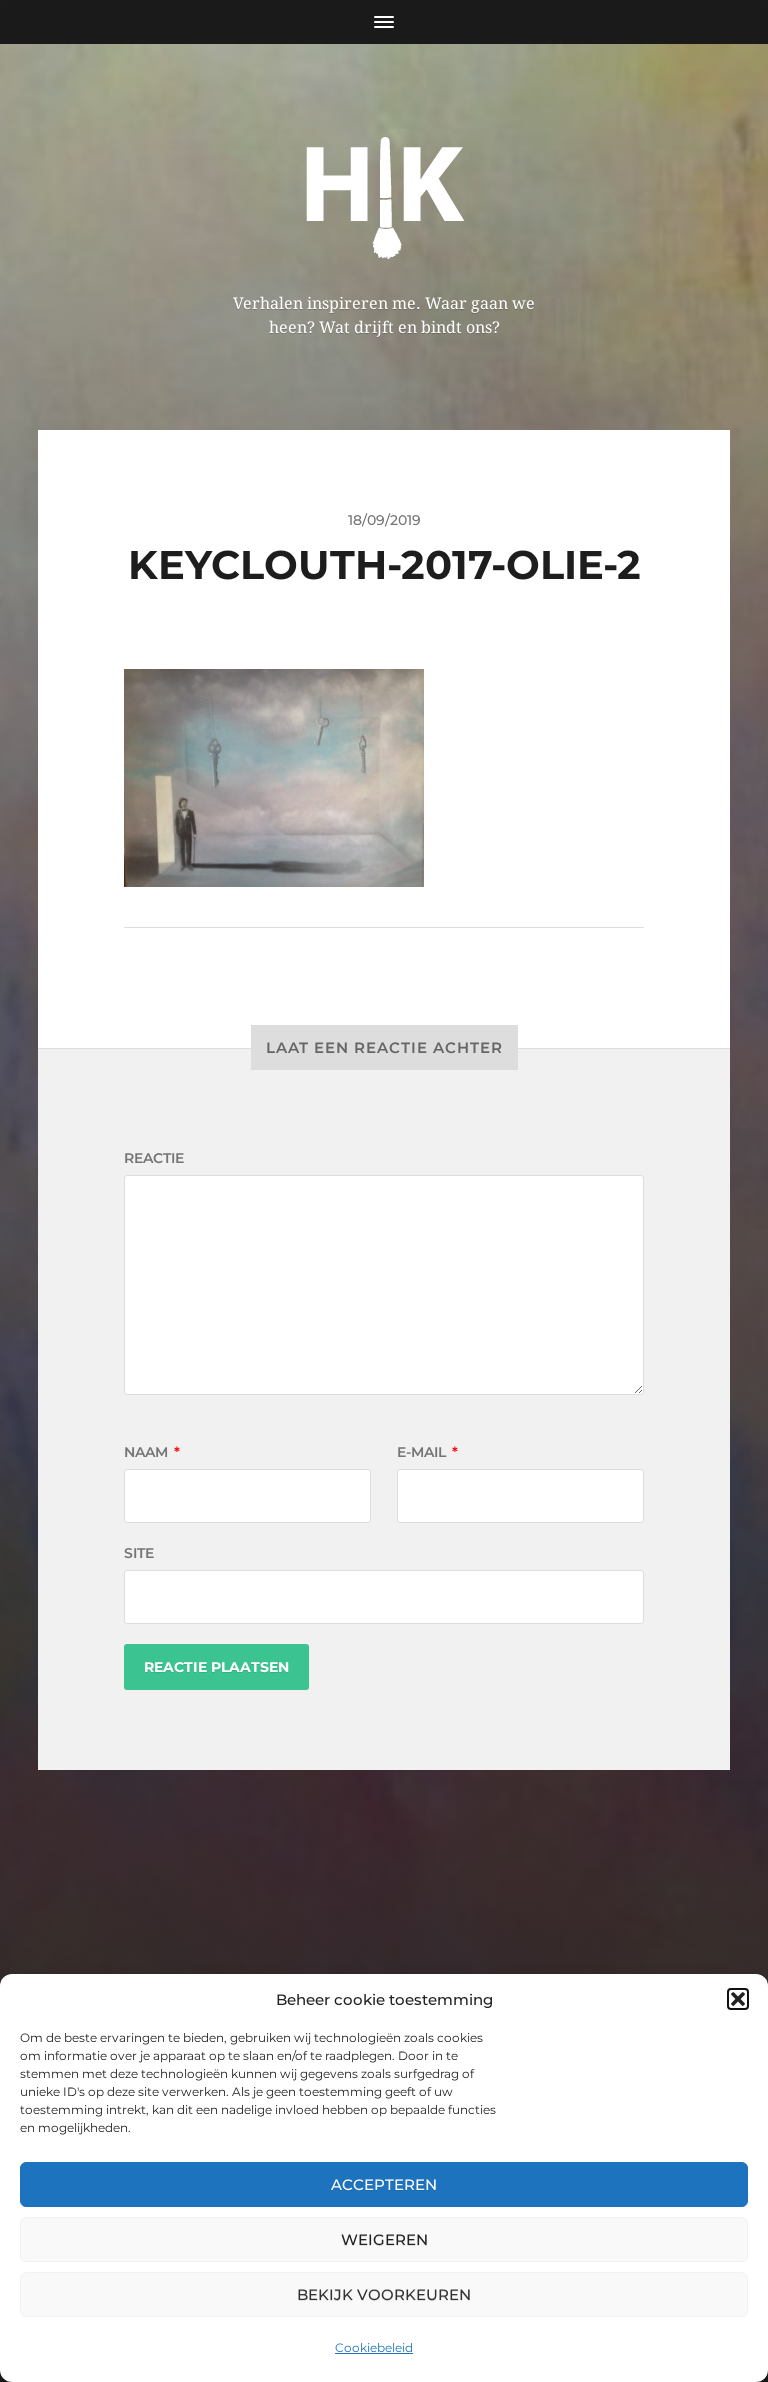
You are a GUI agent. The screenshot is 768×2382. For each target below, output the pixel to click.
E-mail (427, 1452)
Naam (152, 1452)
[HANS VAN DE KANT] (384, 190)
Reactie (154, 1158)
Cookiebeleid (374, 2347)
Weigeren (384, 2239)
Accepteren (384, 2184)
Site (139, 1553)
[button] (738, 1999)
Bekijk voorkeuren (384, 2294)
